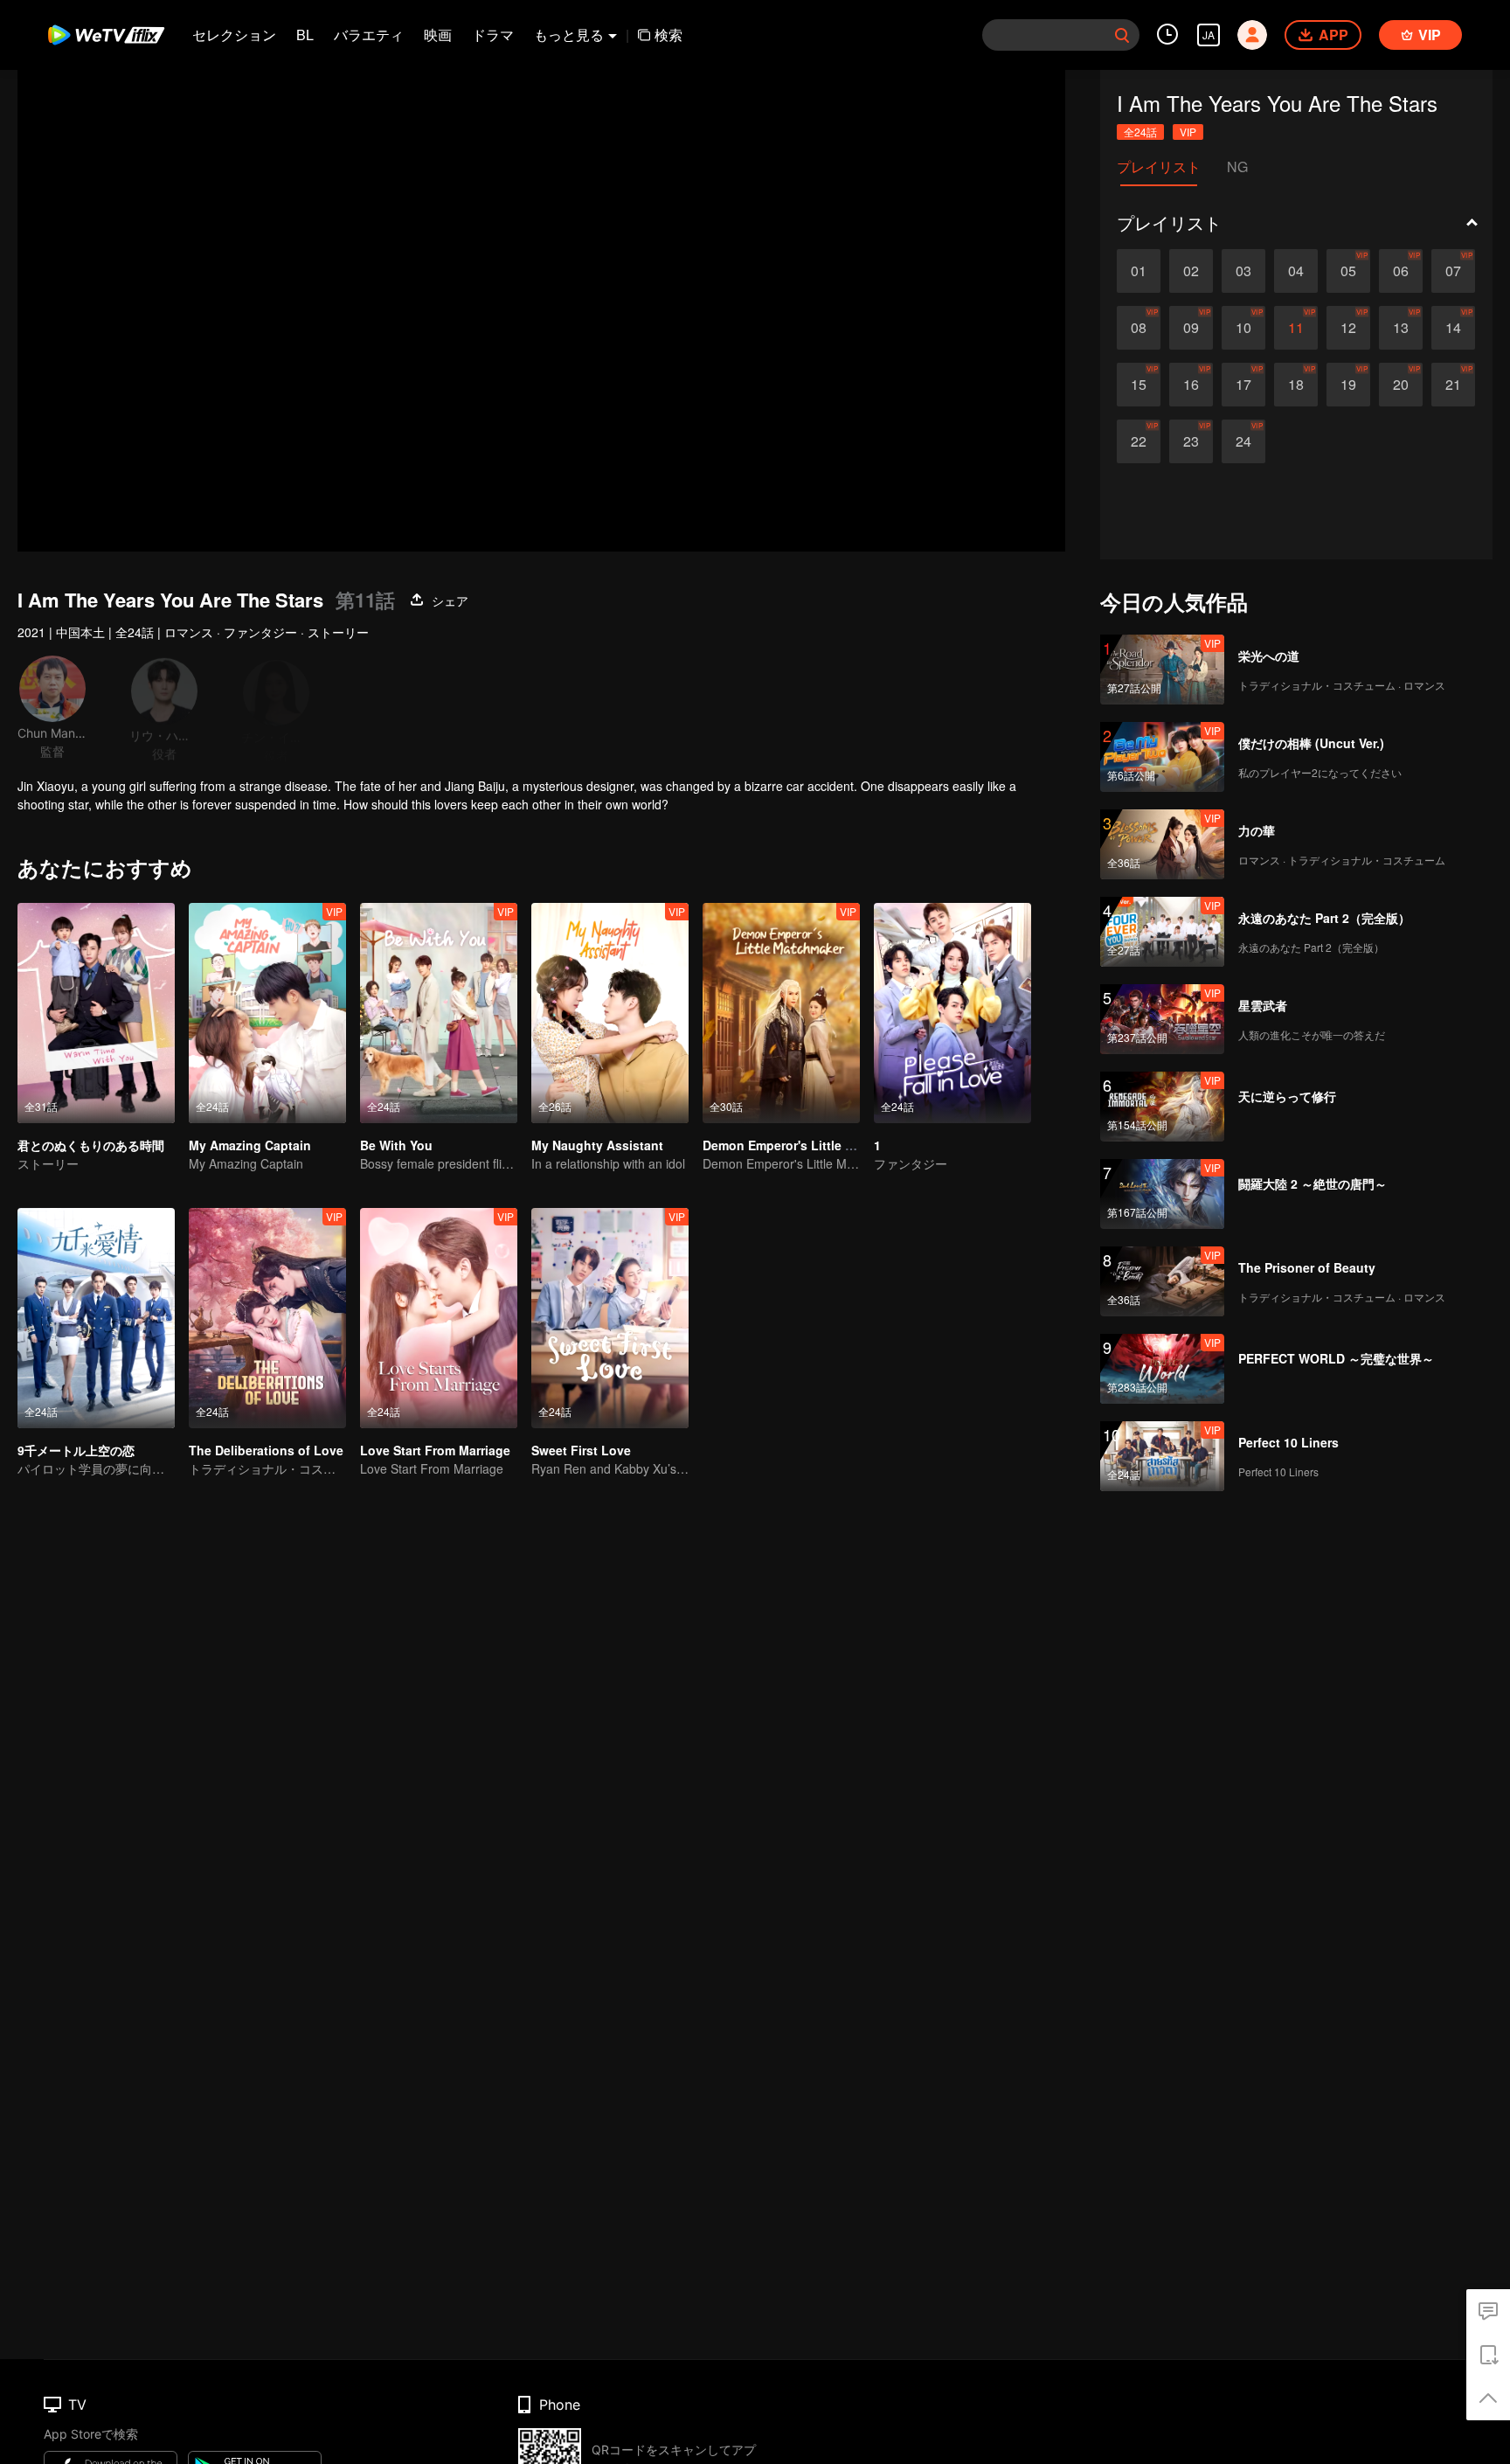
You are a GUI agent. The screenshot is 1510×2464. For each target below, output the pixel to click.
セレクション (234, 35)
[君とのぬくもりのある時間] (96, 1013)
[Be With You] (439, 1013)
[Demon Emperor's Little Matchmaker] (781, 1013)
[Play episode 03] (1243, 271)
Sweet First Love (581, 1450)
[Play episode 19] (1348, 385)
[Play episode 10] (1243, 328)
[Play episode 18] (1296, 385)
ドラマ (493, 35)
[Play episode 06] (1401, 271)
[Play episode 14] (1453, 328)
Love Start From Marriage (435, 1450)
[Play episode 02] (1191, 271)
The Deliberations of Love (266, 1450)
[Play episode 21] (1453, 385)
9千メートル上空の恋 (76, 1450)
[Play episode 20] (1401, 385)
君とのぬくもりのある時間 (91, 1145)
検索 (668, 35)
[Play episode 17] (1243, 385)
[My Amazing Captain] (267, 1013)
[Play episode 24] (1243, 441)
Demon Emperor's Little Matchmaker (810, 1145)
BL (305, 35)
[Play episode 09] (1191, 328)
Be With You (396, 1145)
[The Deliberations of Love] (267, 1318)
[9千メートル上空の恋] (96, 1318)
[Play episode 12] (1348, 328)
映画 (438, 35)
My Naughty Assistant (597, 1145)
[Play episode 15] (1139, 385)
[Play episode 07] (1453, 271)
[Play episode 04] (1296, 271)
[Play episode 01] (1139, 271)
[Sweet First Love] (610, 1318)
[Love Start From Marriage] (439, 1318)
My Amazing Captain (250, 1145)
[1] (952, 1013)
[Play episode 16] (1191, 385)
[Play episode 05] (1348, 271)
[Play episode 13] (1401, 328)
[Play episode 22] (1139, 441)
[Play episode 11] (1296, 328)
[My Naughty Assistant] (610, 1013)
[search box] (1122, 35)
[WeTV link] (107, 35)
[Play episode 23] (1191, 441)
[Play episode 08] (1139, 328)
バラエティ (369, 35)
